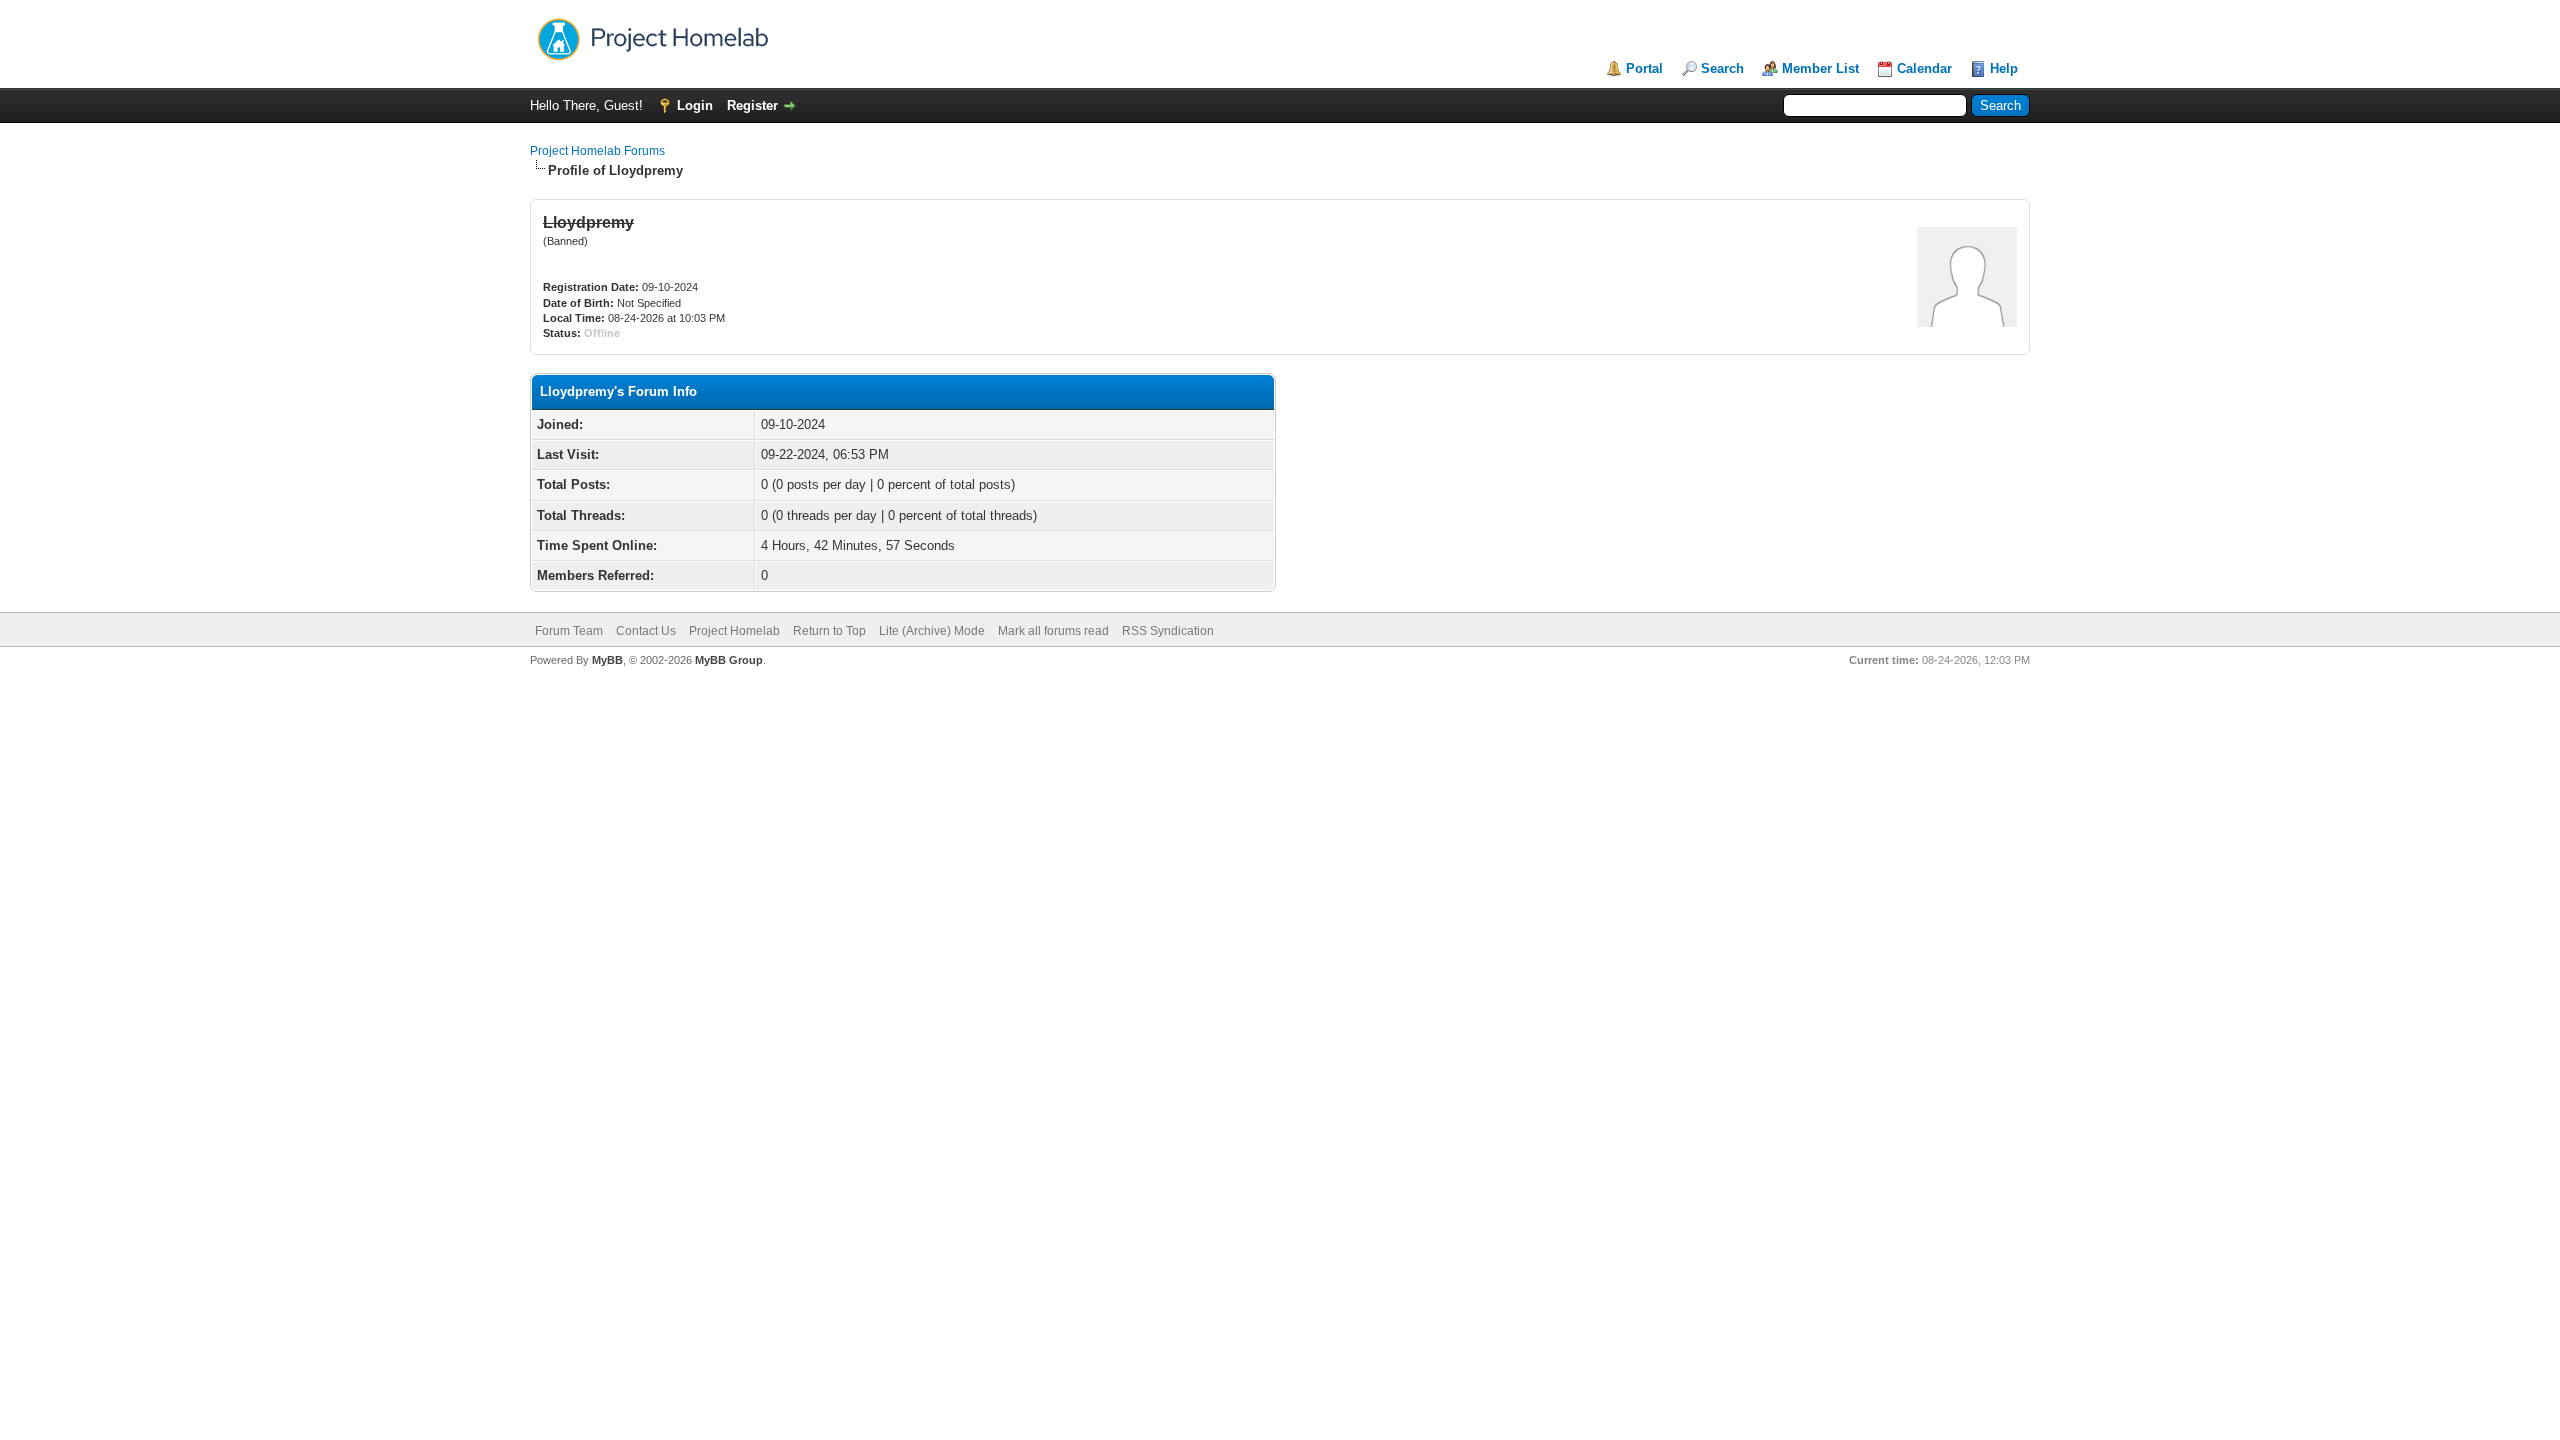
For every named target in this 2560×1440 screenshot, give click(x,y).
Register (752, 105)
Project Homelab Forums (597, 151)
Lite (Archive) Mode (932, 631)
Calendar (1924, 68)
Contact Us (646, 631)
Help (2004, 68)
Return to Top (829, 631)
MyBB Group (729, 660)
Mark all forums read (1053, 631)
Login (695, 105)
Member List (1820, 68)
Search (1722, 68)
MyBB (607, 660)
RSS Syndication (1168, 631)
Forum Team (569, 631)
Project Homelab (734, 631)
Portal (1644, 68)
